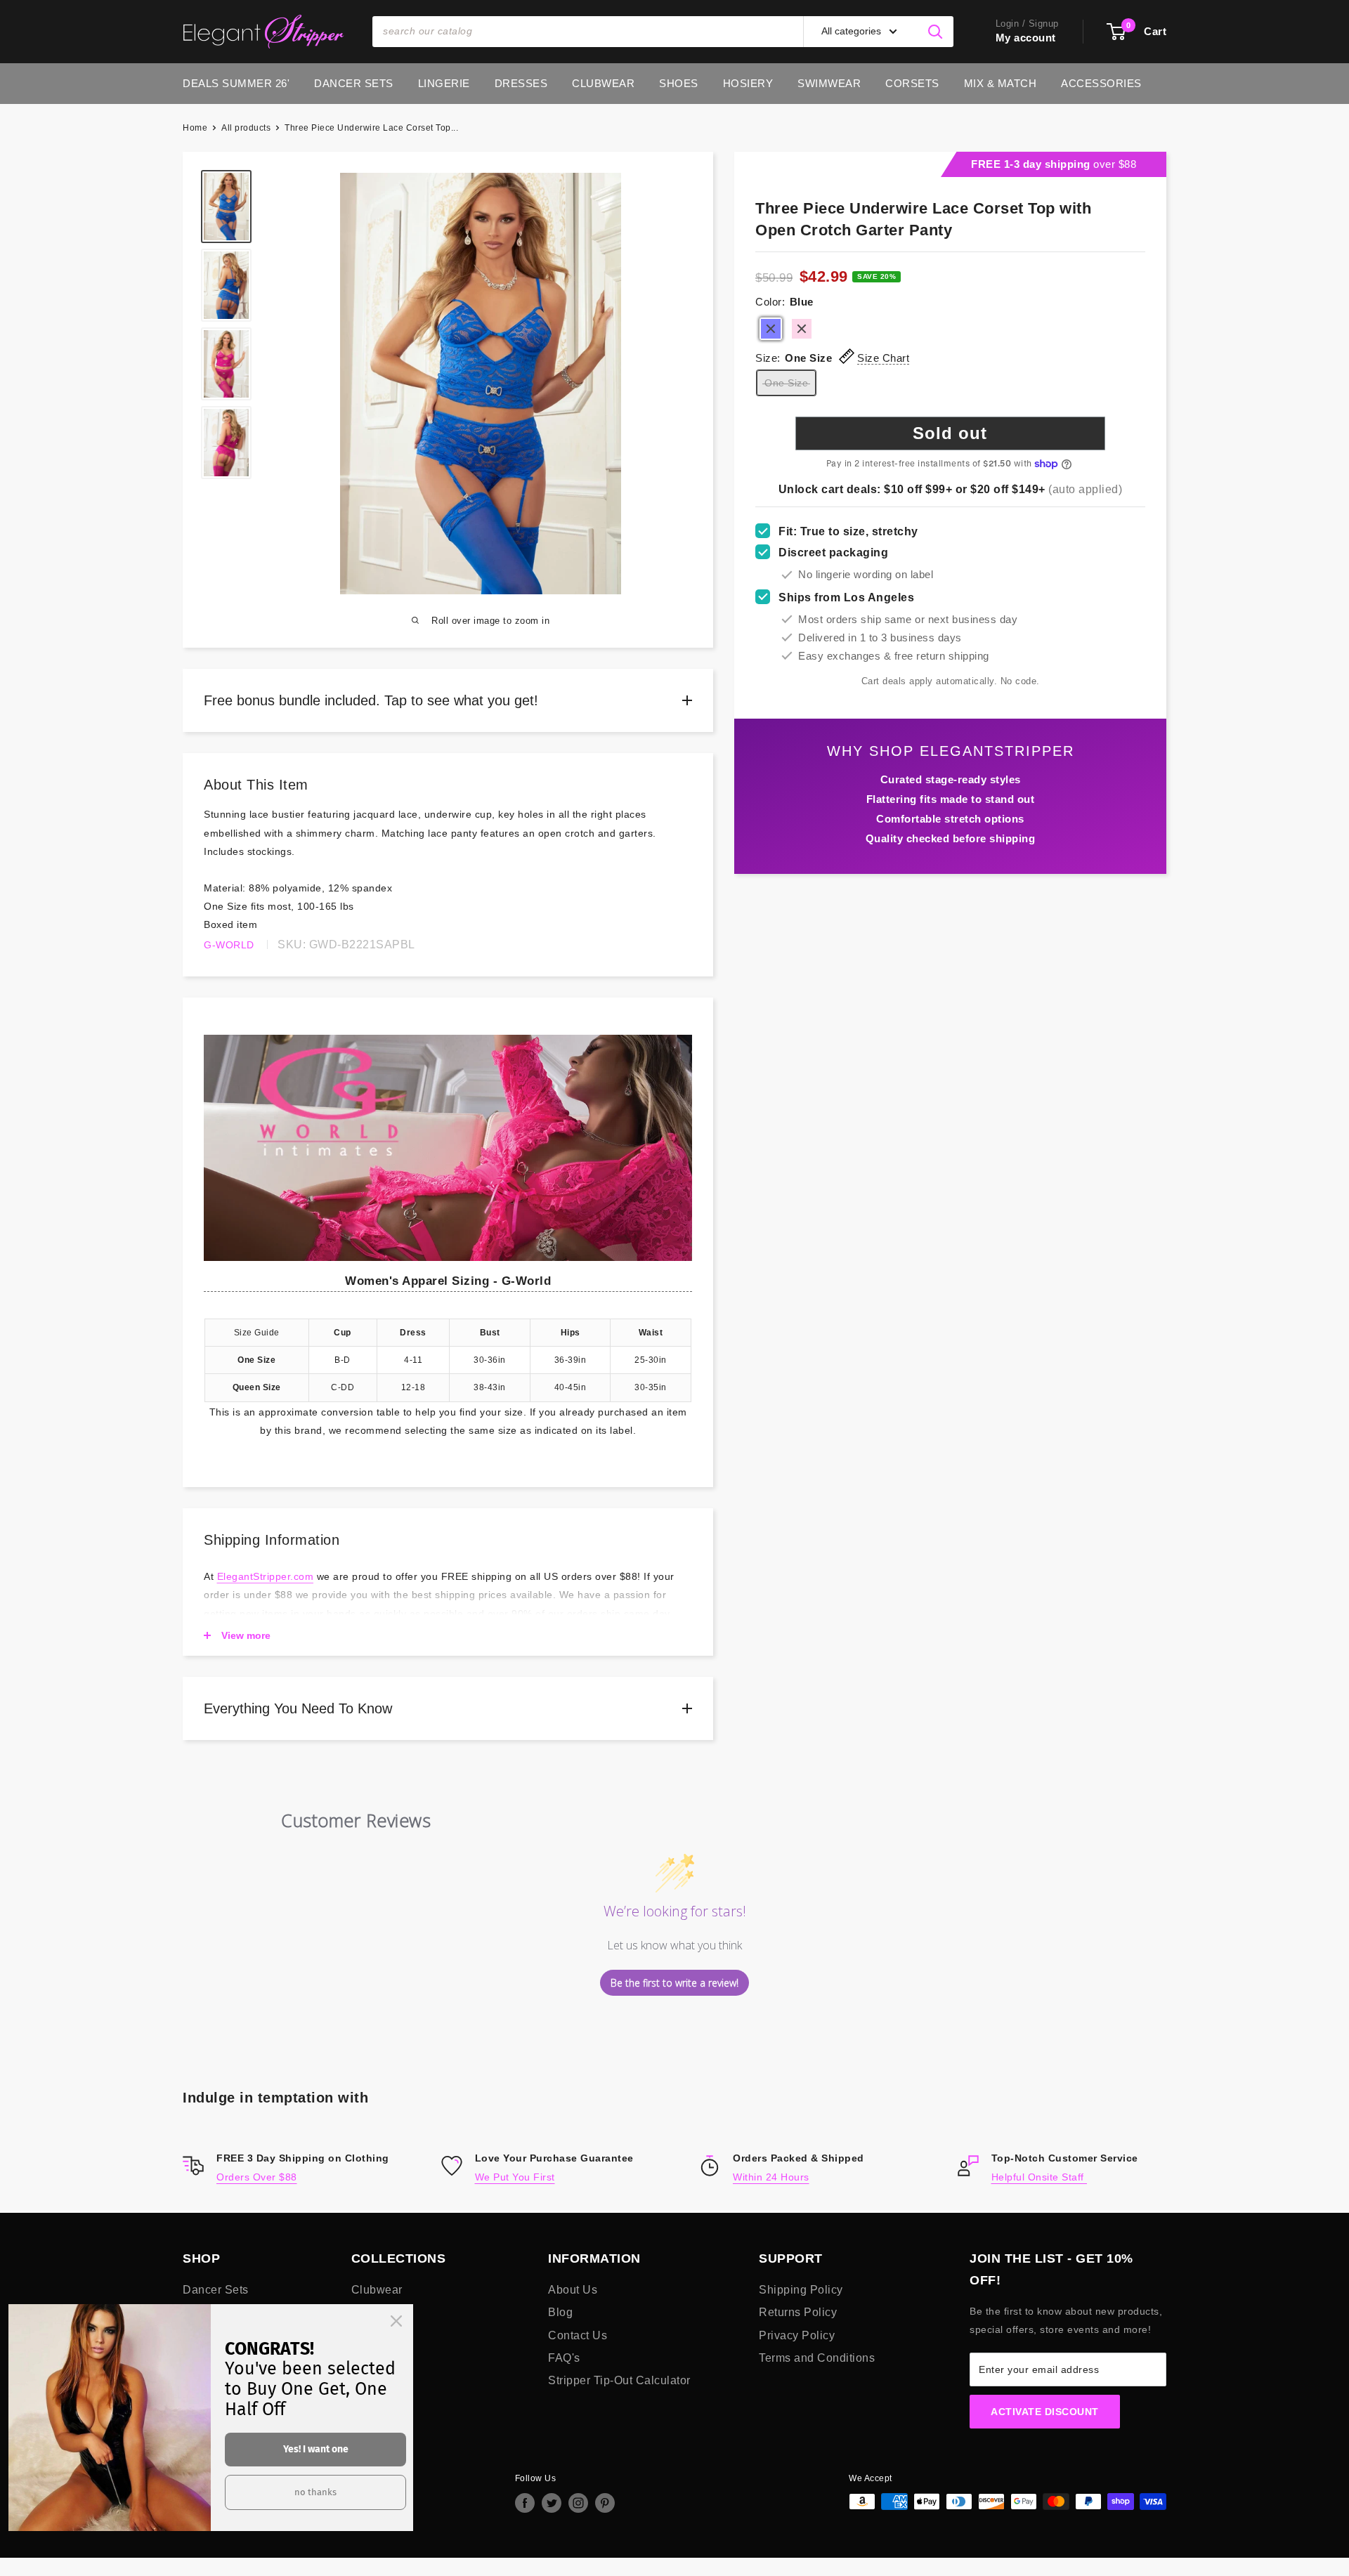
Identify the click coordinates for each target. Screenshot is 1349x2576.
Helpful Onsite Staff (1040, 2177)
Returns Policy (798, 2312)
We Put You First (515, 2177)
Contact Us (578, 2335)
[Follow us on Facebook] (525, 2503)
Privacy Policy (797, 2335)
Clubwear (603, 83)
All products (246, 128)
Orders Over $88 (257, 2177)
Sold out (950, 433)
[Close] (396, 2321)
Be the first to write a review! (674, 1983)
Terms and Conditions (817, 2358)
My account (1026, 38)
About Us (573, 2290)
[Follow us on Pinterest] (605, 2503)
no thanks (315, 2492)
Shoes (679, 83)
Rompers (376, 2312)
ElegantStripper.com (266, 1576)
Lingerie (444, 83)
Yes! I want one (316, 2449)
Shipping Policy (801, 2290)
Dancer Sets (354, 83)
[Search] (936, 32)
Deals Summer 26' (236, 83)
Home (195, 128)
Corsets (912, 83)
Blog (560, 2312)
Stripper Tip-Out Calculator (619, 2380)
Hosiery (748, 83)
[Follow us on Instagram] (578, 2503)
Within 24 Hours (771, 2177)
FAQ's (564, 2358)
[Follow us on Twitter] (552, 2503)
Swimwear (829, 83)
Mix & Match (1001, 83)
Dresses (521, 83)
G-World (229, 945)
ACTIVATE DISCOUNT (1045, 2412)
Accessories (1101, 83)
